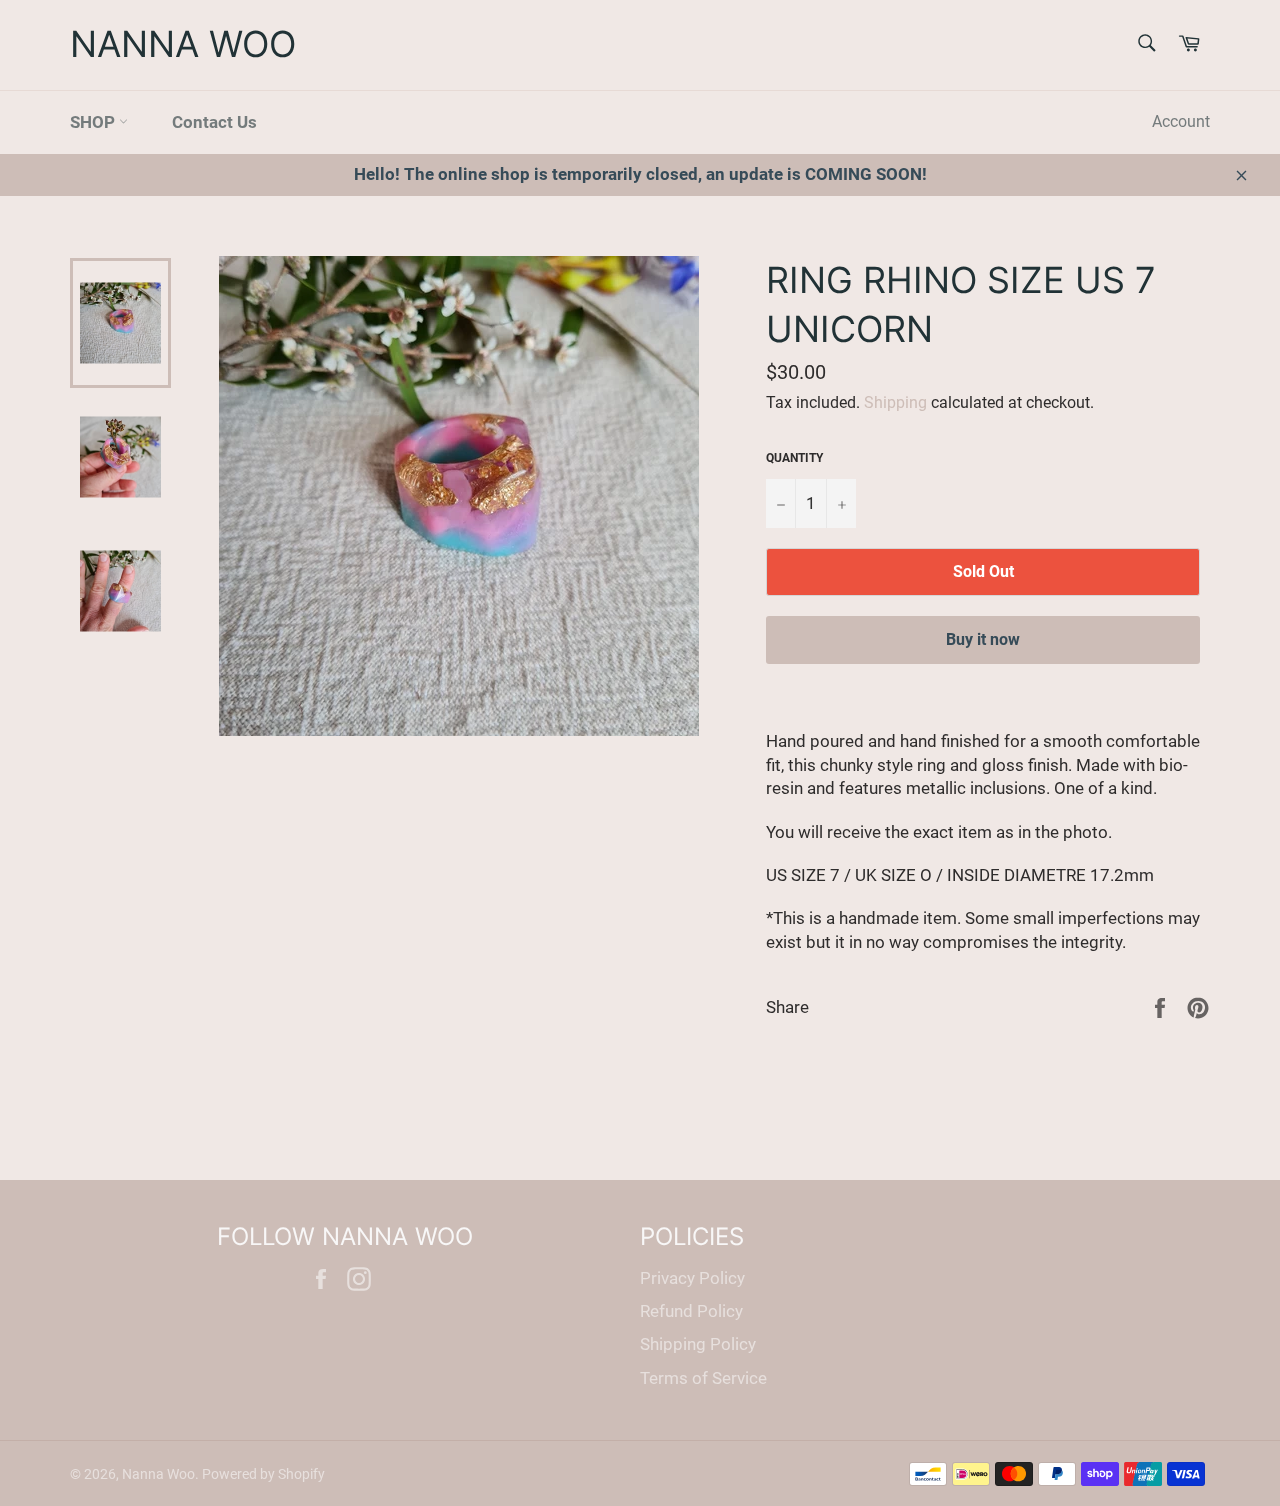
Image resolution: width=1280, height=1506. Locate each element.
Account (1181, 121)
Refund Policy (691, 1311)
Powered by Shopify (263, 1474)
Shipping (895, 402)
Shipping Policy (698, 1344)
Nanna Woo (183, 44)
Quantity (794, 458)
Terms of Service (703, 1378)
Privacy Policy (692, 1278)
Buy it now (983, 639)
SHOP (94, 122)
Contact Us (214, 122)
